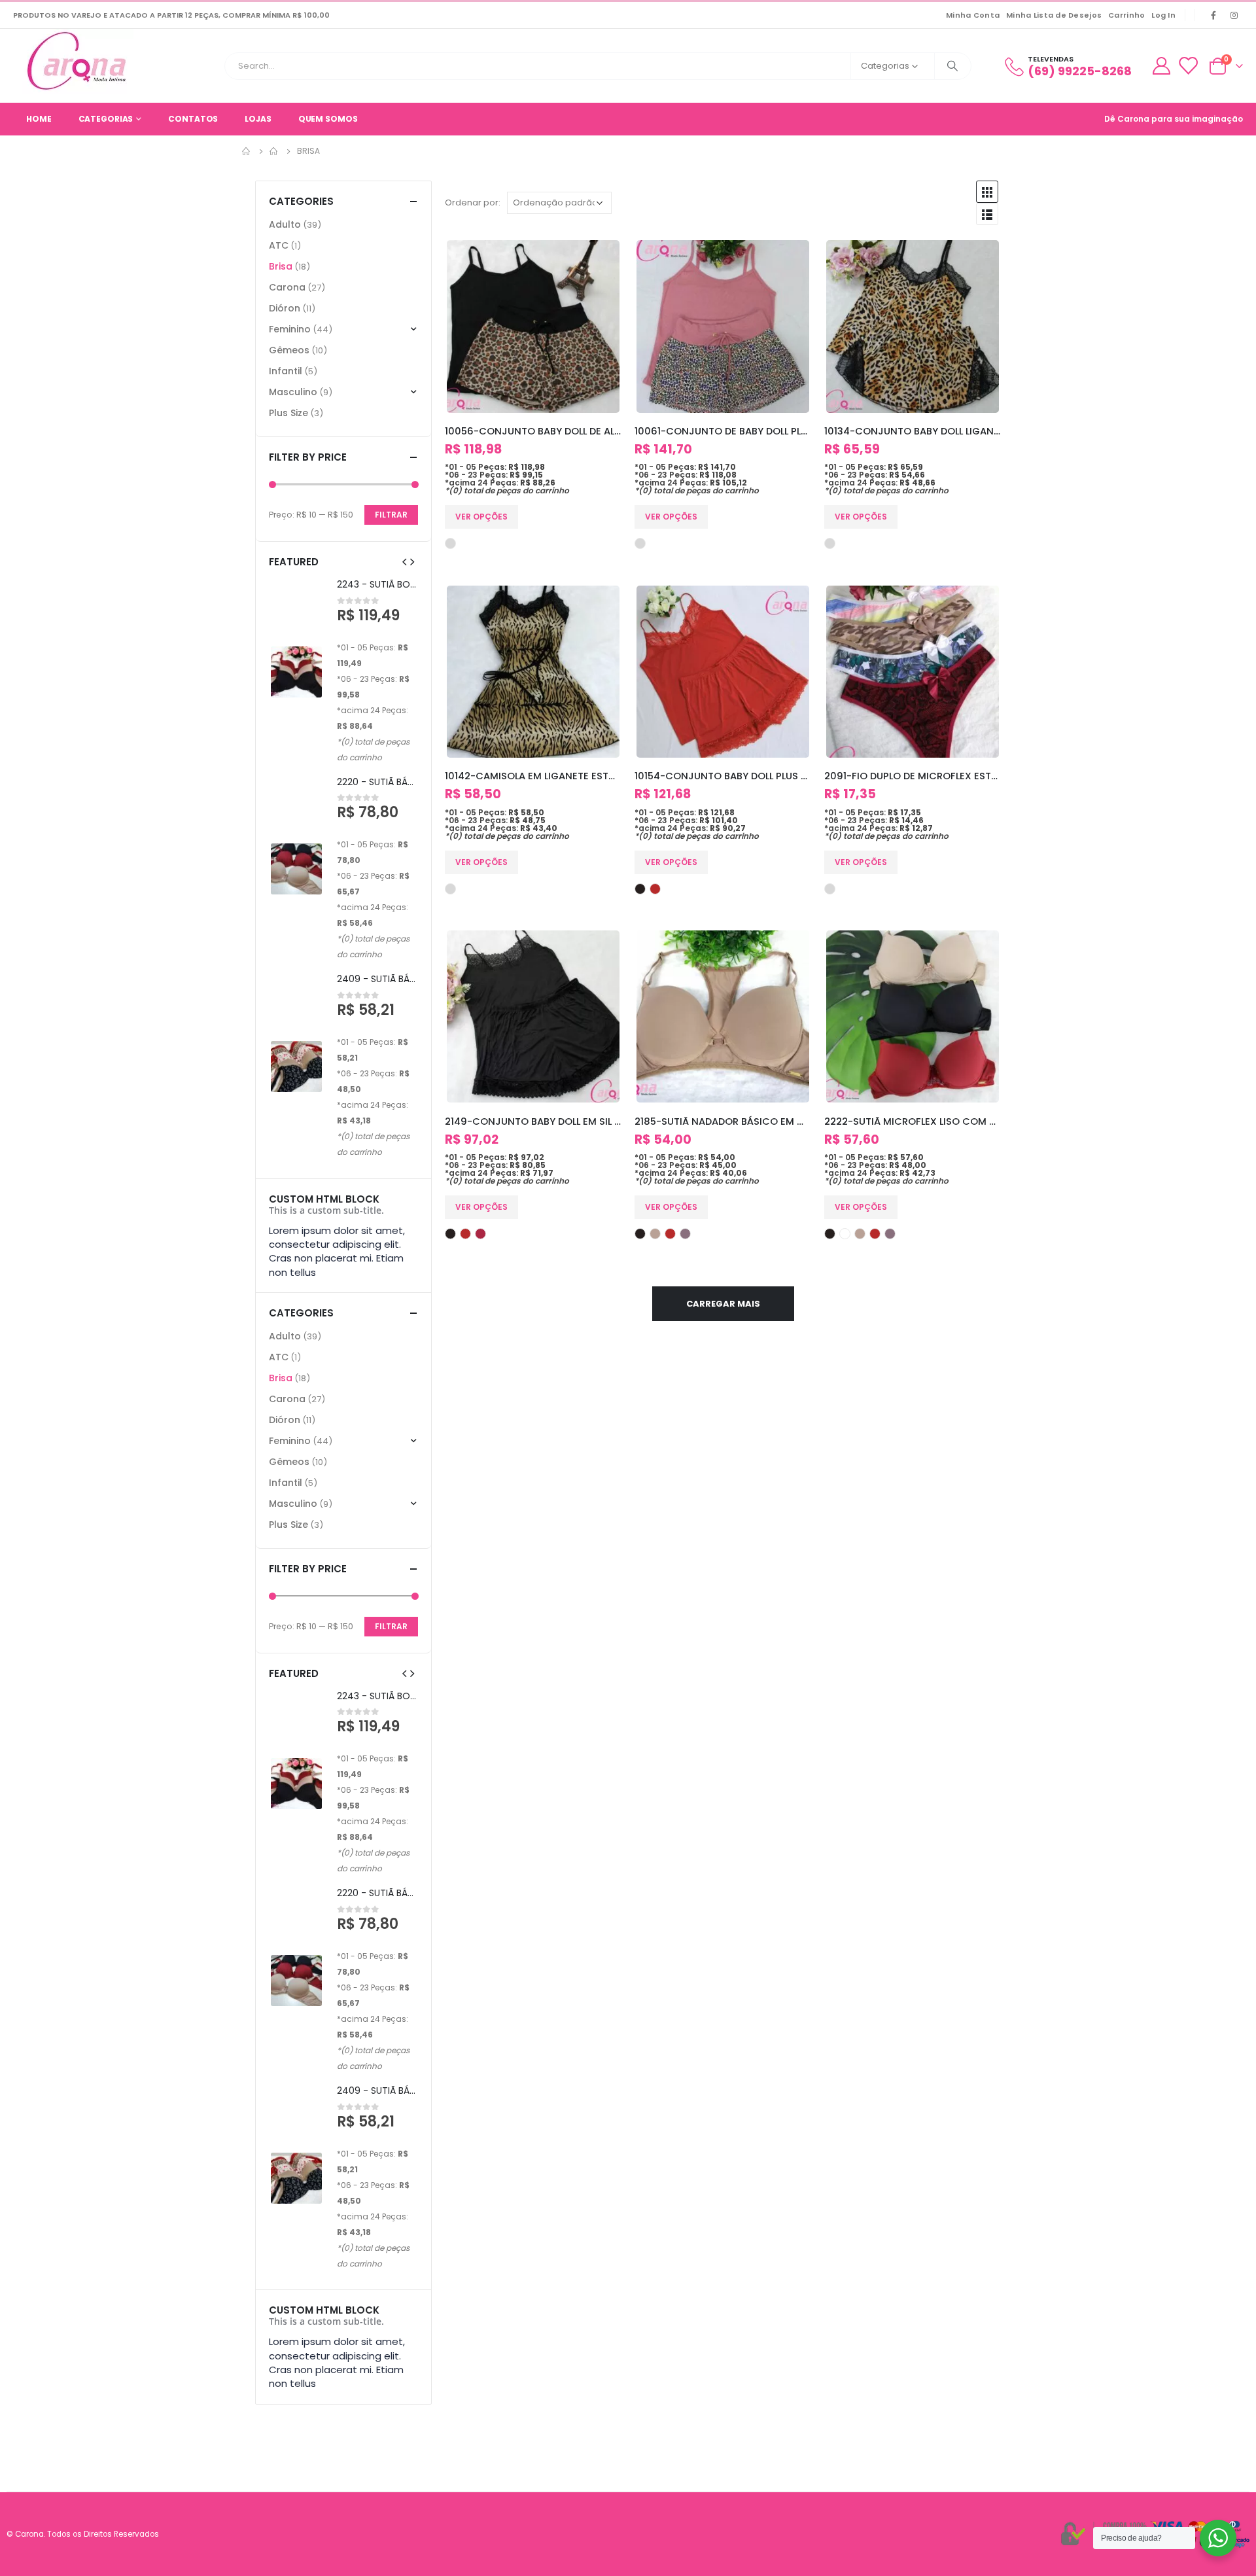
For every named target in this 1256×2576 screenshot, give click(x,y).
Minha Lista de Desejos (1054, 15)
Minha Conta (973, 15)
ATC (279, 245)
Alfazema (685, 1234)
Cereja (480, 1234)
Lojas (258, 119)
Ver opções (481, 517)
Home (39, 119)
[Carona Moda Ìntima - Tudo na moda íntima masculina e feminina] (78, 62)
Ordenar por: (473, 203)
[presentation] (404, 561)
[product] (533, 326)
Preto (640, 889)
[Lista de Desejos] (1188, 66)
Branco (845, 1234)
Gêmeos (289, 350)
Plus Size (288, 413)
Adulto (285, 224)
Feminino (290, 329)
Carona (287, 287)
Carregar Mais (723, 1304)
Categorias (106, 119)
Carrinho (1126, 15)
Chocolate (655, 1234)
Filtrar (391, 515)
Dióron (285, 308)
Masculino (293, 392)
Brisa (281, 266)
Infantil (286, 371)
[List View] (987, 214)
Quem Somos (328, 119)
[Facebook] (1213, 15)
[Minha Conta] (1161, 66)
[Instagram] (1234, 15)
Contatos (193, 119)
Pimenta (655, 889)
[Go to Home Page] (247, 151)
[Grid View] (987, 192)
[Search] (953, 66)
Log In (1163, 15)
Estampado (450, 543)
